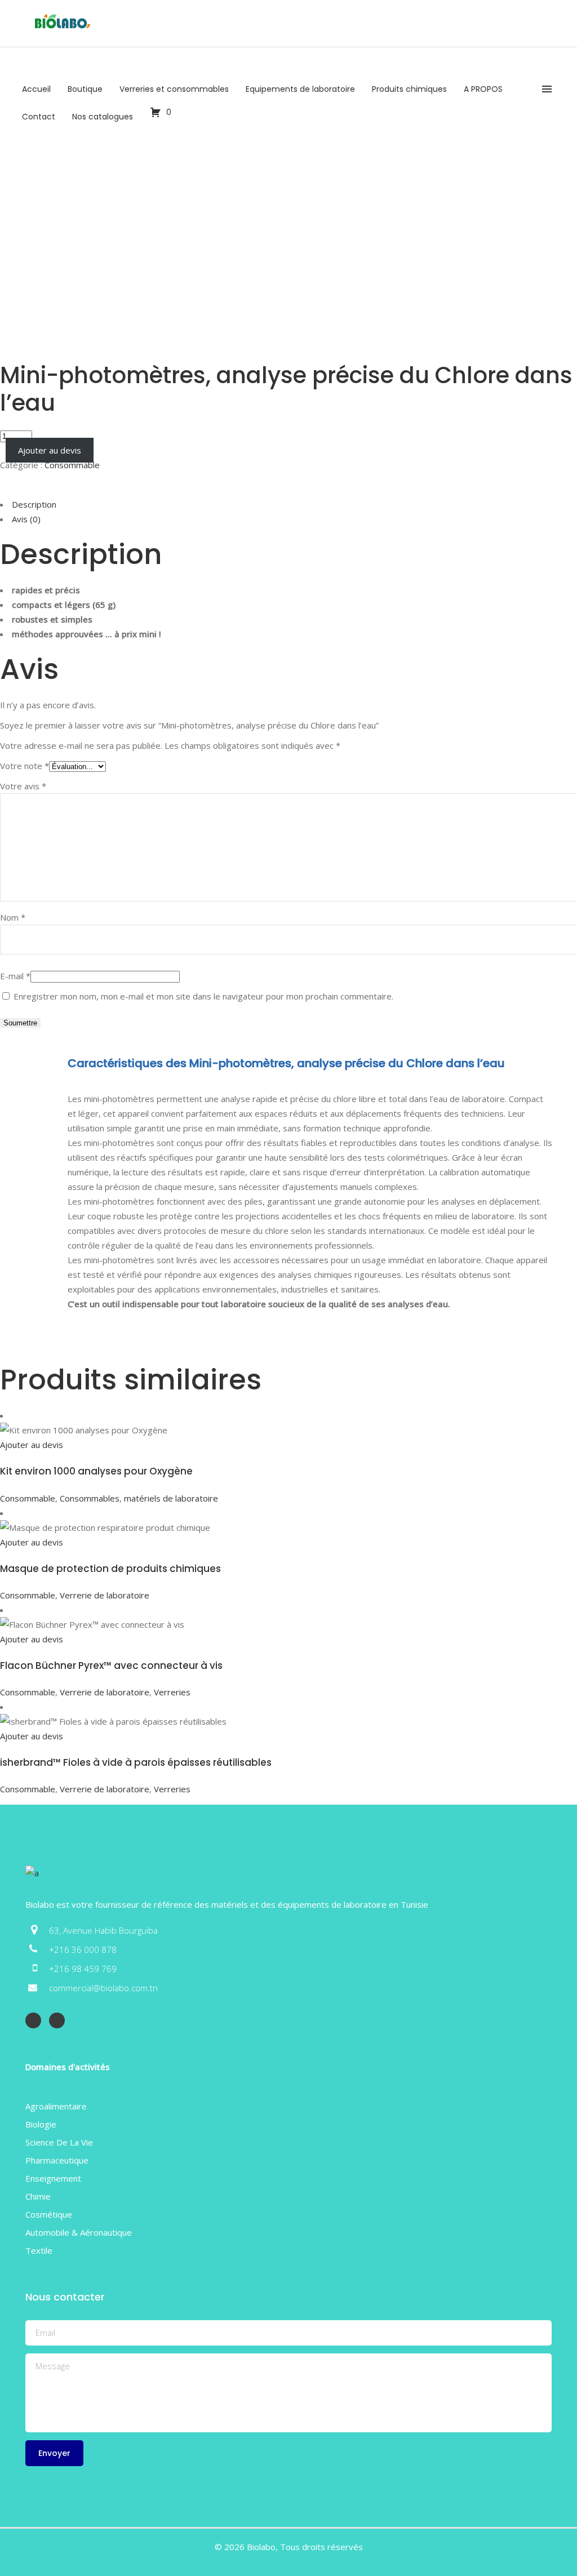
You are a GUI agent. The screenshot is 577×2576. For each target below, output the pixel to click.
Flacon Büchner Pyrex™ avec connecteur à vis (111, 1665)
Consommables (90, 1498)
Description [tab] (34, 504)
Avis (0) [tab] (26, 519)
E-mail (15, 976)
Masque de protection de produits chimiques (110, 1569)
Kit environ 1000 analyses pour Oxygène (96, 1471)
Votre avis (23, 786)
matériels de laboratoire (171, 1498)
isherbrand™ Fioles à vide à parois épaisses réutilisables (136, 1762)
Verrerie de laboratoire (105, 1595)
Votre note (25, 766)
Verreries (172, 1692)
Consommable (72, 465)
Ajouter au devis (50, 450)
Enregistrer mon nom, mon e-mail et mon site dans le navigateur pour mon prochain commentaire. (203, 996)
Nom (13, 917)
